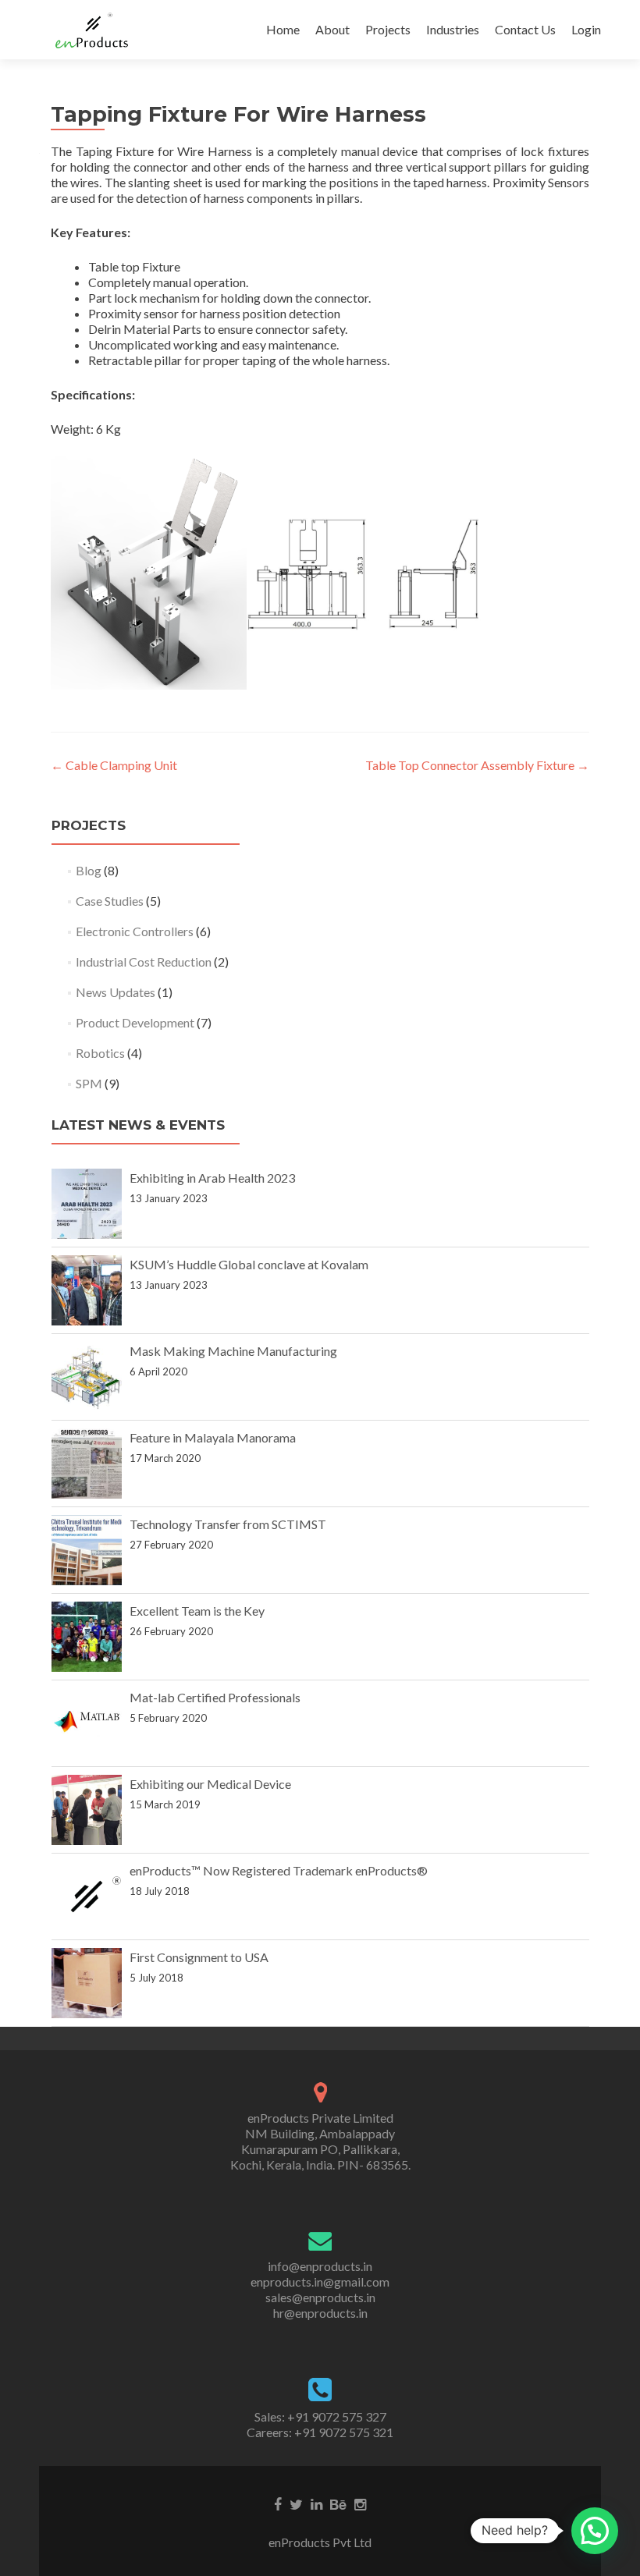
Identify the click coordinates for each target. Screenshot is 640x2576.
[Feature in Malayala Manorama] (87, 1464)
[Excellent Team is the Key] (87, 1637)
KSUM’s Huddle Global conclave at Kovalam (249, 1264)
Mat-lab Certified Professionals (215, 1697)
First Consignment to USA (199, 1957)
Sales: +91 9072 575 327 (320, 2416)
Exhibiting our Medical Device (210, 1784)
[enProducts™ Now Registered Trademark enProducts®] (87, 1897)
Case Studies (110, 901)
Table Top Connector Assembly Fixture (477, 765)
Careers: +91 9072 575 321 (320, 2432)
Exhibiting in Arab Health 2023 (212, 1178)
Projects (388, 29)
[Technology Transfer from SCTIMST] (87, 1550)
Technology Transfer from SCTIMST (228, 1524)
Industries (453, 29)
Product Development (135, 1022)
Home (283, 29)
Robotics (100, 1053)
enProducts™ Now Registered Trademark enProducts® (279, 1870)
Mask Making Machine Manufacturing (233, 1351)
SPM (89, 1083)
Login (586, 29)
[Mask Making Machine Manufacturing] (87, 1377)
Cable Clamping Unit (114, 765)
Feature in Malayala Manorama (213, 1437)
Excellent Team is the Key (197, 1611)
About (332, 29)
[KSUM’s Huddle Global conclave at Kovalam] (87, 1290)
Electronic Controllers (135, 931)
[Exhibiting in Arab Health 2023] (87, 1204)
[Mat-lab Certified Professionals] (87, 1723)
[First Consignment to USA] (87, 1983)
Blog (89, 870)
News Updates (116, 992)
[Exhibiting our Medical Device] (87, 1810)
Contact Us (525, 29)
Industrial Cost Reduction (144, 962)
